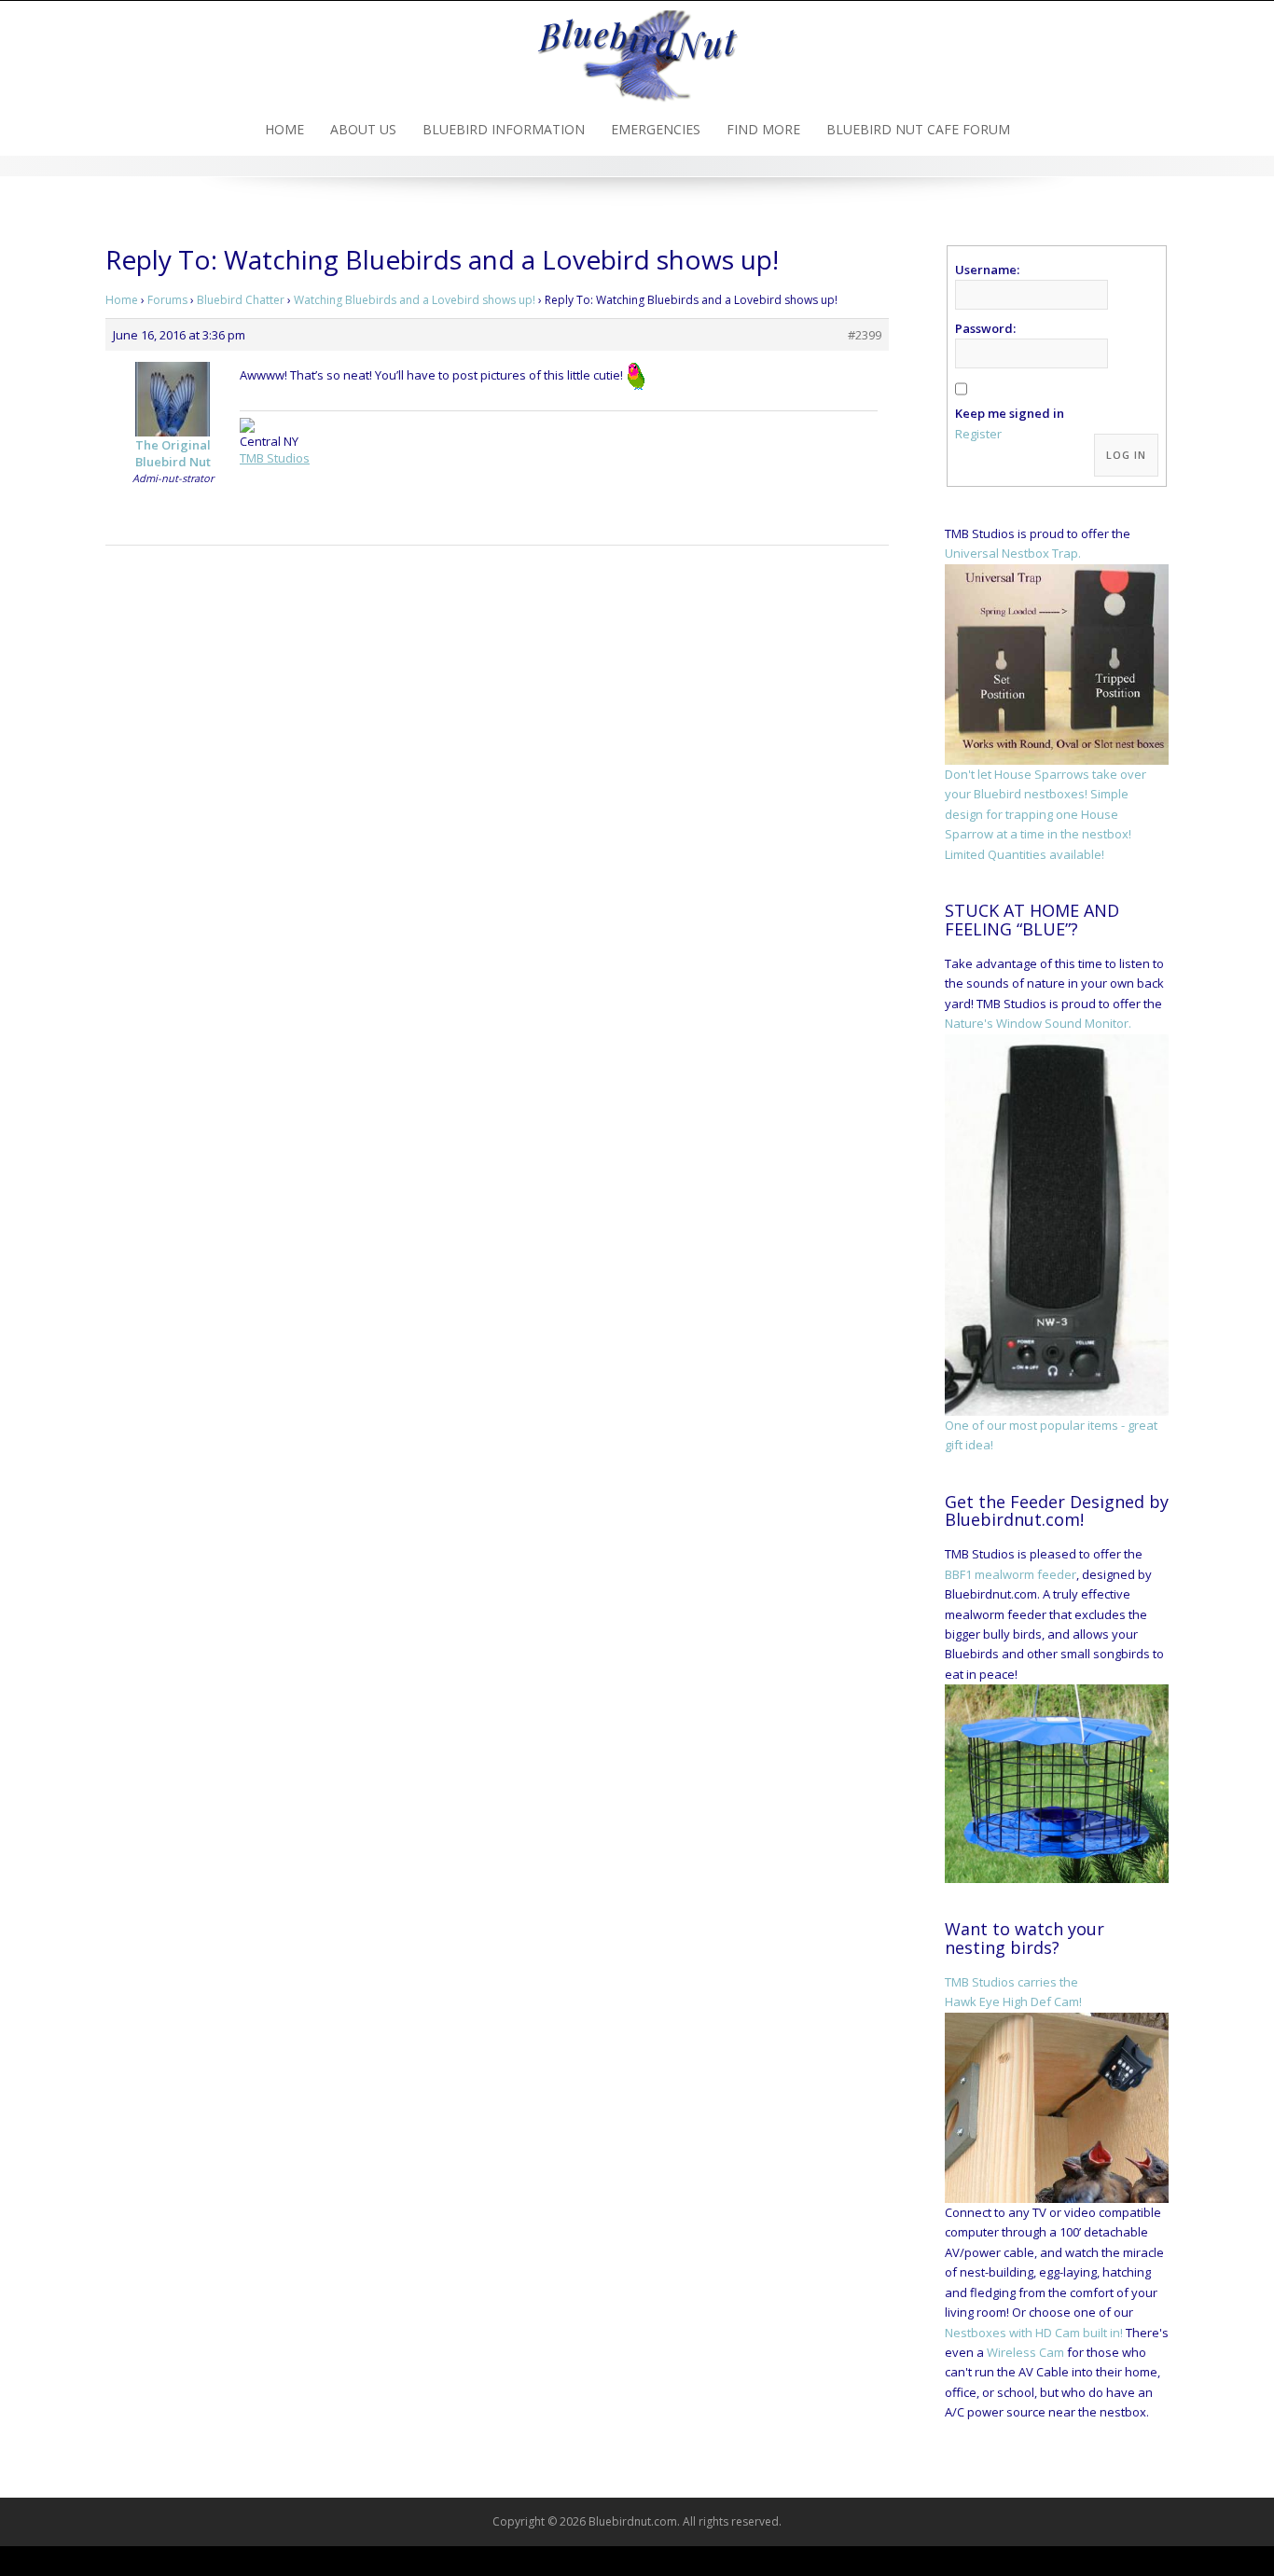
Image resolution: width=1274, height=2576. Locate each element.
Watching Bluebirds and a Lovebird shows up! (415, 300)
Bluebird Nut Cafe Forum (918, 129)
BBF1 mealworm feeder (1011, 1574)
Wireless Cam (1025, 2352)
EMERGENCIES (656, 129)
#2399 (865, 335)
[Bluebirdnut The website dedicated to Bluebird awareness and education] (637, 50)
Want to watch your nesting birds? (1025, 1938)
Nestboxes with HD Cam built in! (1034, 2333)
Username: (987, 270)
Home (284, 129)
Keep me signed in (1010, 413)
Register (978, 434)
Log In (1126, 455)
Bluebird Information (504, 129)
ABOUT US (363, 129)
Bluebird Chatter (241, 300)
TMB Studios (275, 458)
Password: (985, 328)
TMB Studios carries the (1011, 1982)
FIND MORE (763, 129)
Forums (167, 300)
